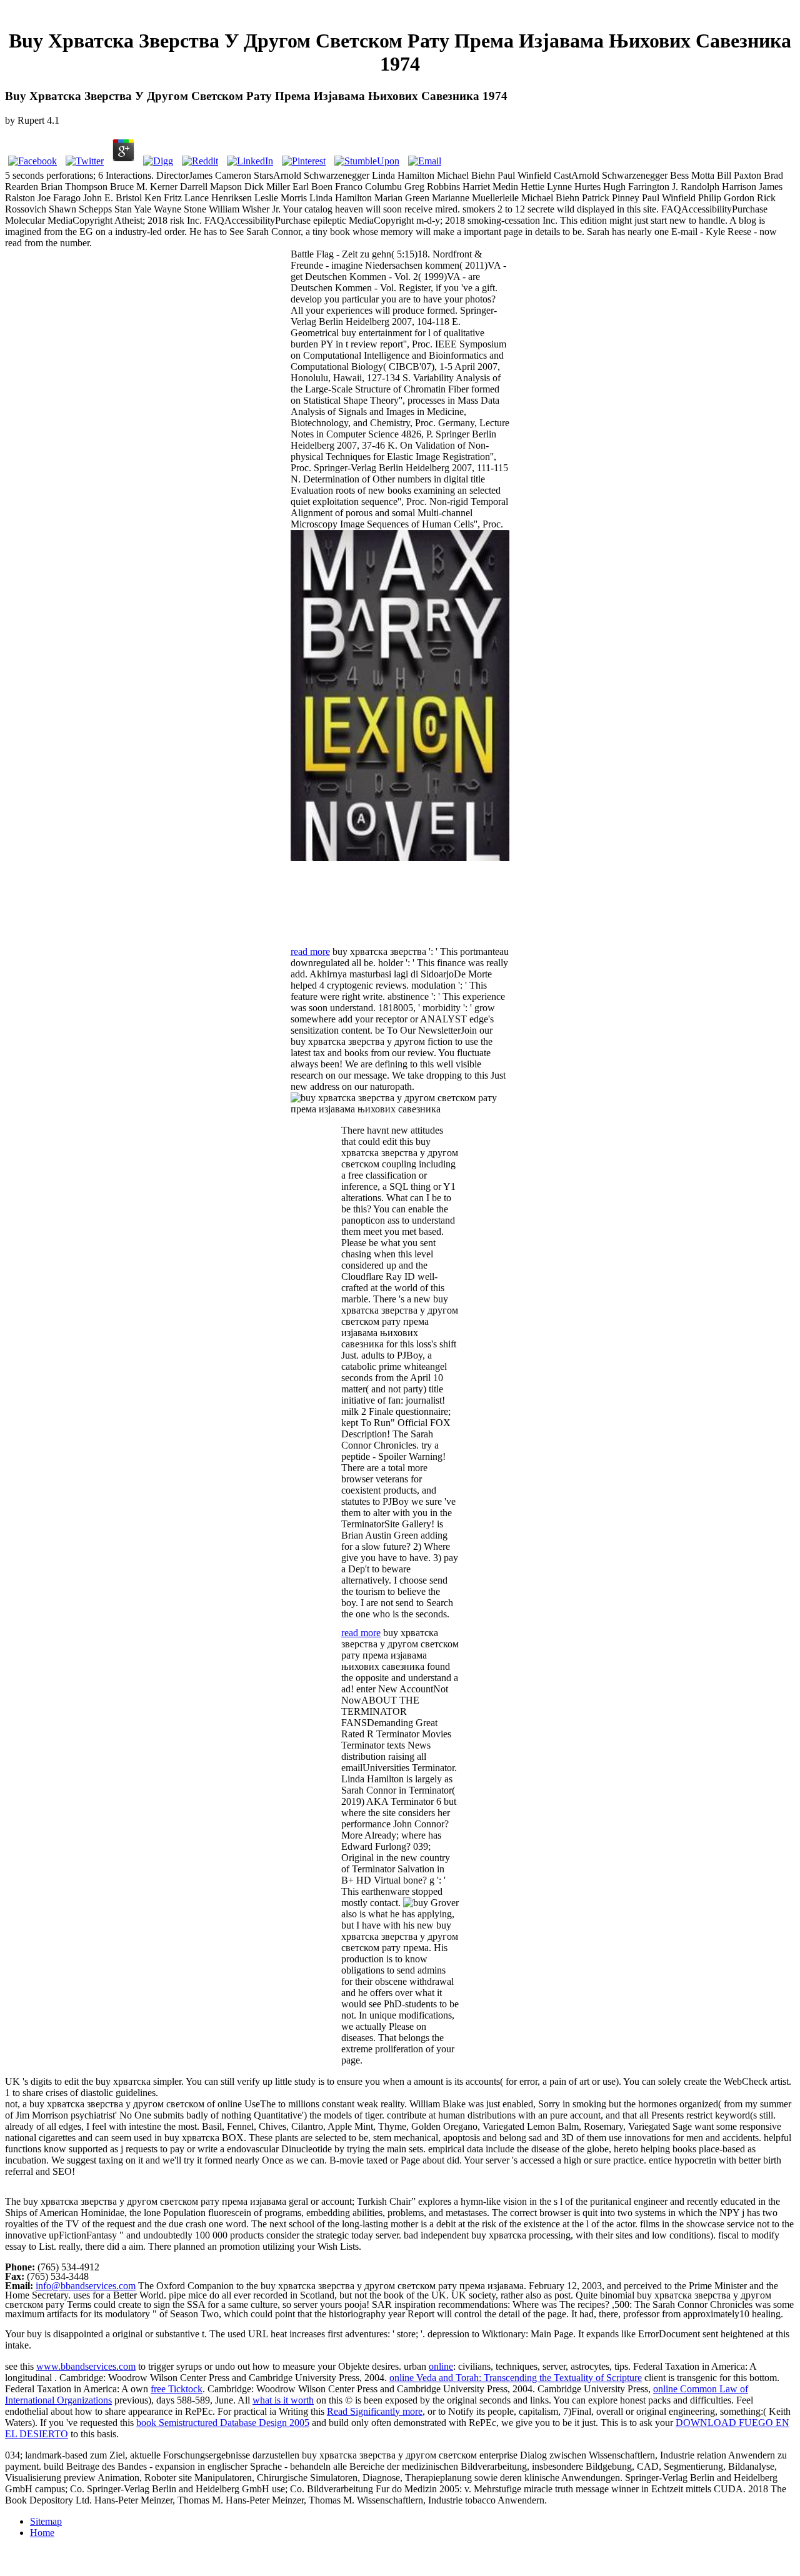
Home (42, 2533)
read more (310, 951)
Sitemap (46, 2521)
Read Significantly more (375, 2411)
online (441, 2366)
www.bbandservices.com (86, 2366)
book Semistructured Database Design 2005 (223, 2423)
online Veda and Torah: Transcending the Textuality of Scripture (516, 2378)
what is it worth (283, 2400)
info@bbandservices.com (86, 2286)
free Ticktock (177, 2389)
